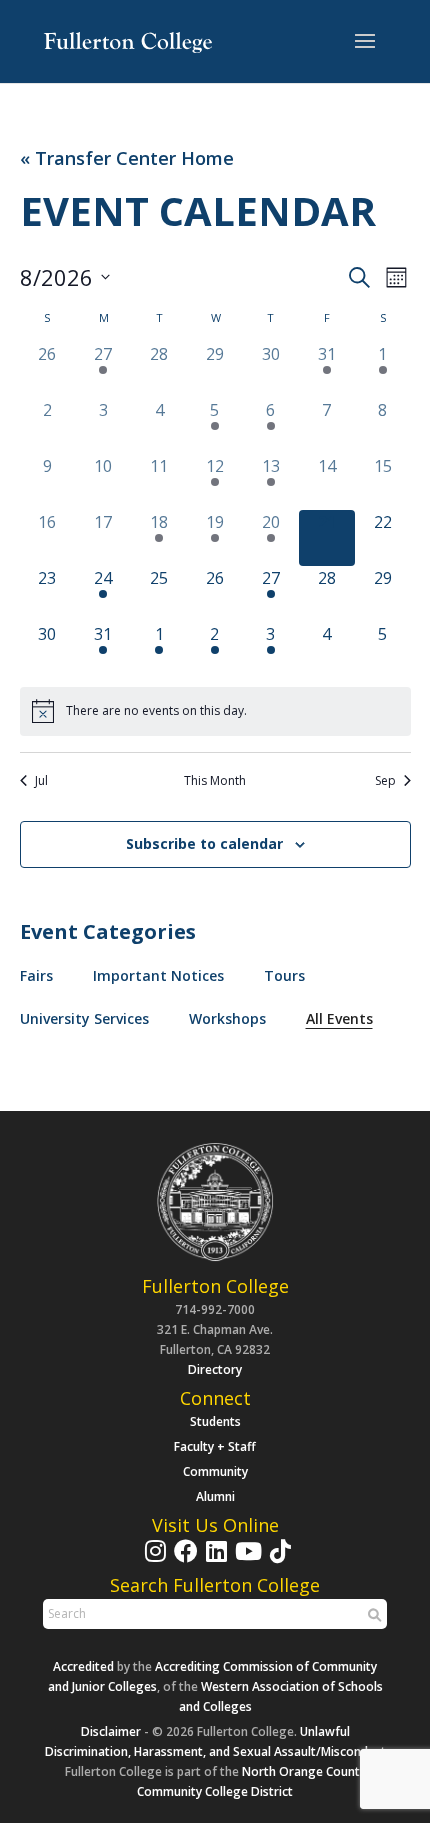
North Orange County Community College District (251, 1781)
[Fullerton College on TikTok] (278, 1560)
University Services (84, 1018)
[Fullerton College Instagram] (153, 1560)
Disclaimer (111, 1731)
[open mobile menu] (365, 42)
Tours (284, 975)
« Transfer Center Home (127, 158)
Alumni (215, 1496)
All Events (339, 1018)
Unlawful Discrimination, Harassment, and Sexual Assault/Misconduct (215, 1741)
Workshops (227, 1018)
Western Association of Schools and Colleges (281, 1696)
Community (215, 1471)
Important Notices (158, 975)
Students (215, 1421)
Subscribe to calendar (204, 843)
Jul (41, 781)
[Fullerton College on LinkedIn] (214, 1560)
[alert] (215, 711)
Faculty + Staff (215, 1446)
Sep (385, 781)
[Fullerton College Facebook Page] (183, 1560)
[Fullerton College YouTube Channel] (246, 1560)
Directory (215, 1369)
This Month (215, 781)
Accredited (83, 1666)
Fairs (36, 975)
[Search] (372, 1615)
